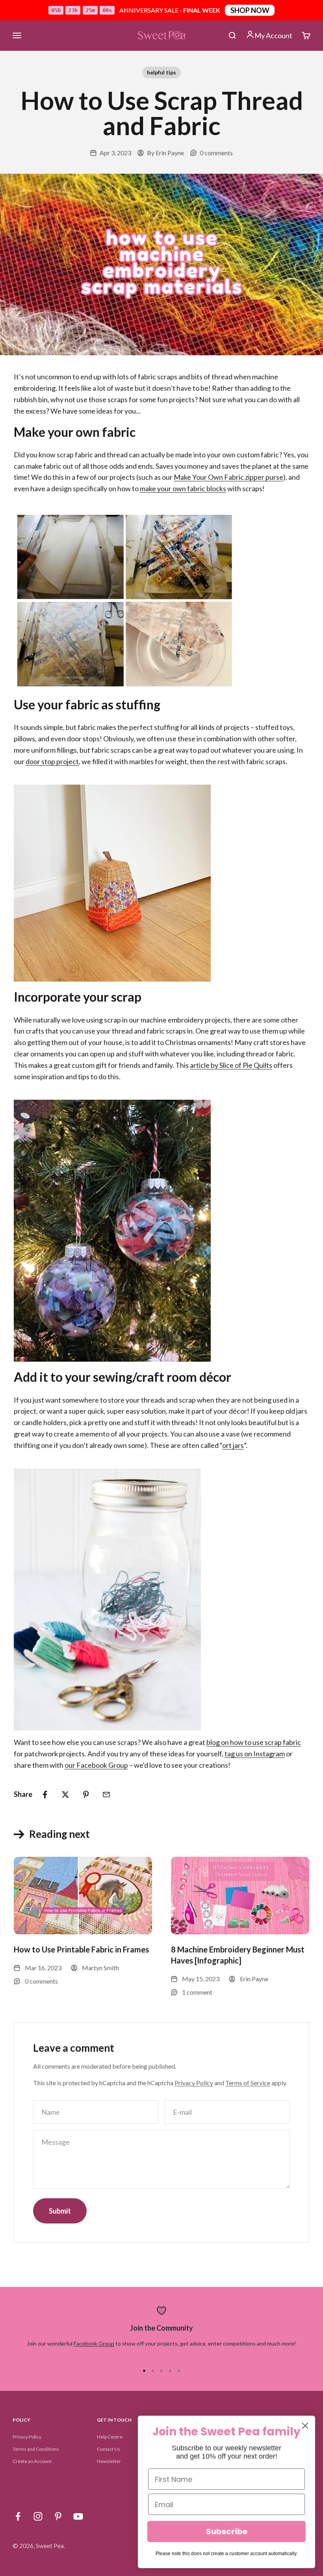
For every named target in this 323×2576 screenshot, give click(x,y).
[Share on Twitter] (65, 1795)
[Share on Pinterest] (86, 1795)
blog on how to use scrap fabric (254, 1742)
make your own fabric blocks (183, 488)
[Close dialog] (305, 2426)
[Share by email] (106, 1795)
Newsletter (109, 2461)
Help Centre (110, 2437)
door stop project (52, 761)
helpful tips (161, 72)
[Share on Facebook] (45, 1795)
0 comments (216, 153)
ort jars (233, 1445)
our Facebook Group (96, 1765)
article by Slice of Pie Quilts (231, 1065)
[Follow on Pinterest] (58, 2516)
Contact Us (109, 2449)
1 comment (197, 1992)
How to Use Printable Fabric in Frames (81, 1949)
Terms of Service (248, 2083)
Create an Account (32, 2461)
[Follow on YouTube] (78, 2516)
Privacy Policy (194, 2083)
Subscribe (227, 2531)
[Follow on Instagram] (38, 2516)
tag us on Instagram (255, 1754)
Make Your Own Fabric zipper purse (228, 477)
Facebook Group (94, 2343)
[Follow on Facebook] (18, 2516)
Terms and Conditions (36, 2449)
